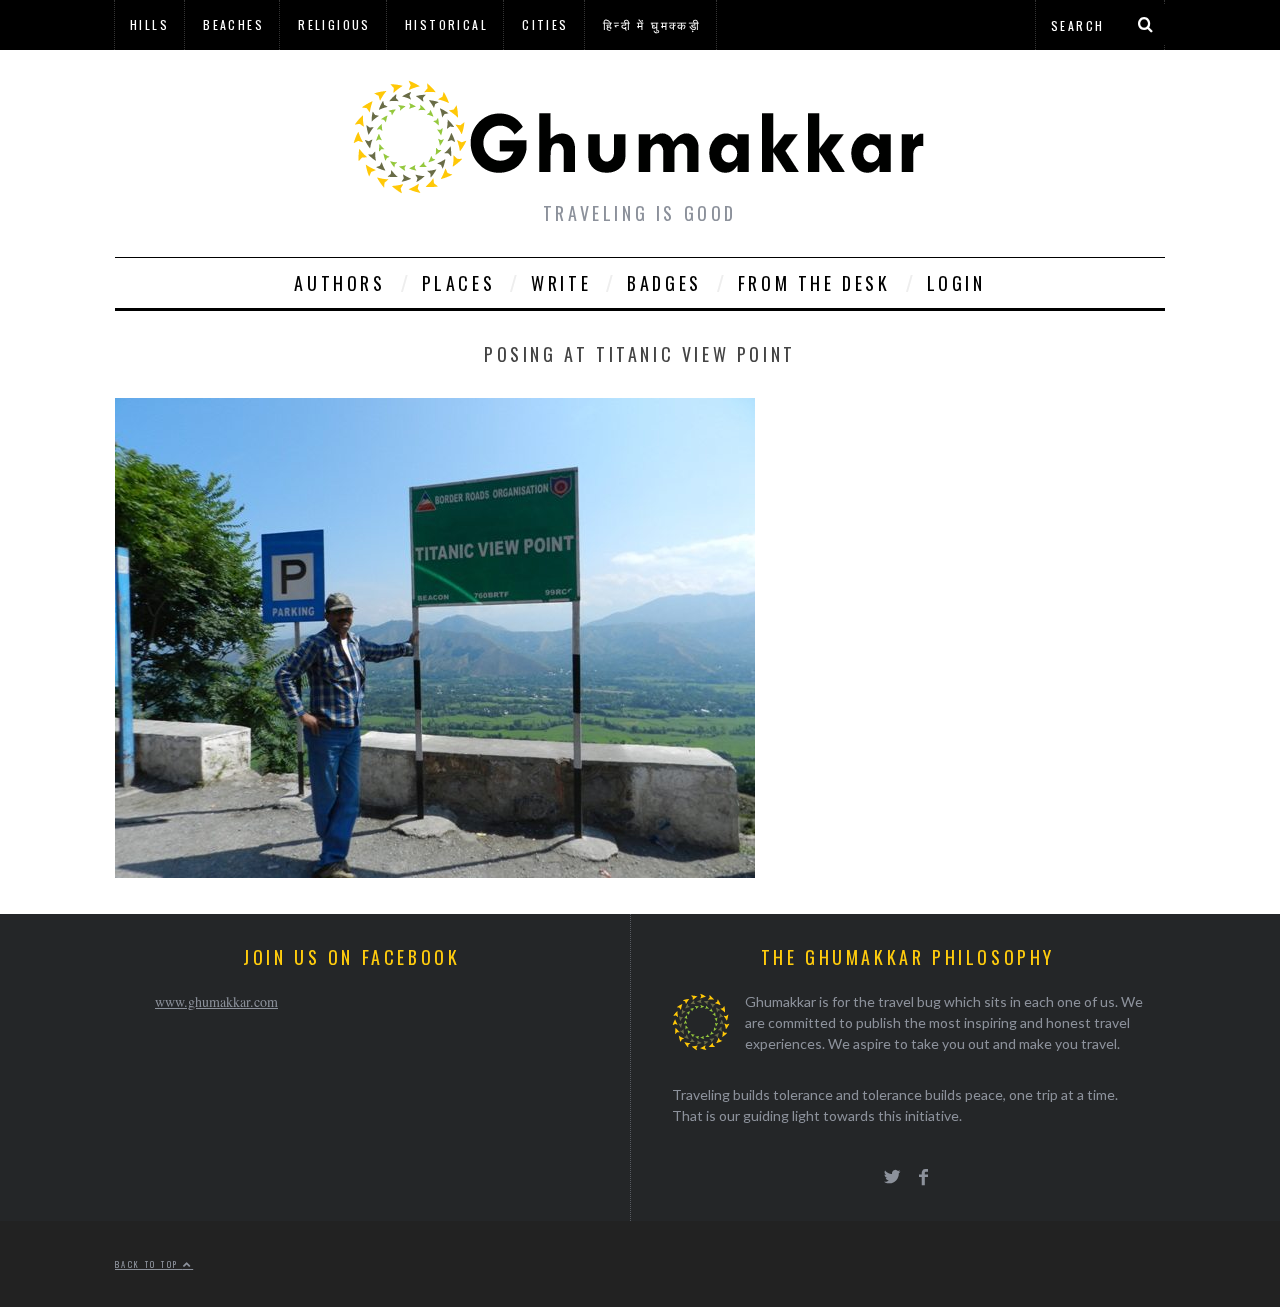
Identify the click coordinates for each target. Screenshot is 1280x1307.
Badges (664, 283)
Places (459, 283)
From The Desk (814, 283)
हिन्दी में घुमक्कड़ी (652, 24)
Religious (334, 24)
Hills (149, 24)
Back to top (149, 1264)
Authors (339, 283)
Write (561, 283)
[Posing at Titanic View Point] (435, 871)
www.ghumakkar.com (216, 1001)
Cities (545, 24)
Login (956, 283)
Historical (446, 24)
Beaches (233, 24)
